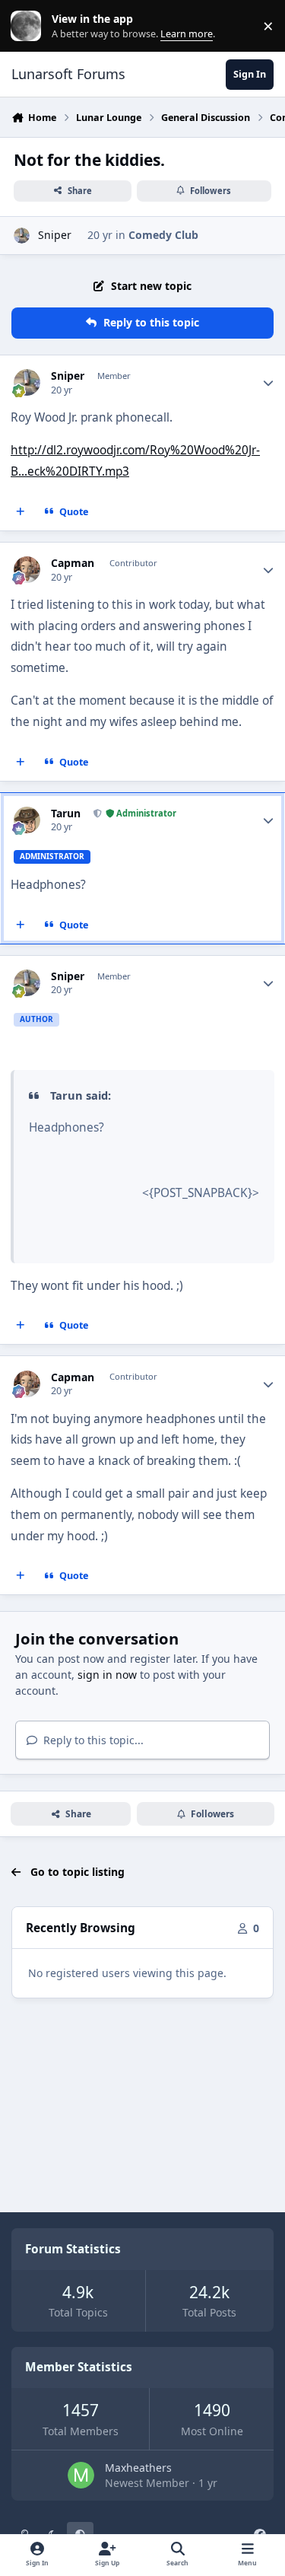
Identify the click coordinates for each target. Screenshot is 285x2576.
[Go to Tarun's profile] (27, 820)
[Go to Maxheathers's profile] (81, 2475)
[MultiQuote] (21, 511)
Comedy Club (163, 235)
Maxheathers (138, 2468)
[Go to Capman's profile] (27, 570)
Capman (73, 563)
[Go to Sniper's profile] (22, 236)
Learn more (29, 26)
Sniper (55, 235)
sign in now (107, 1675)
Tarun (66, 814)
